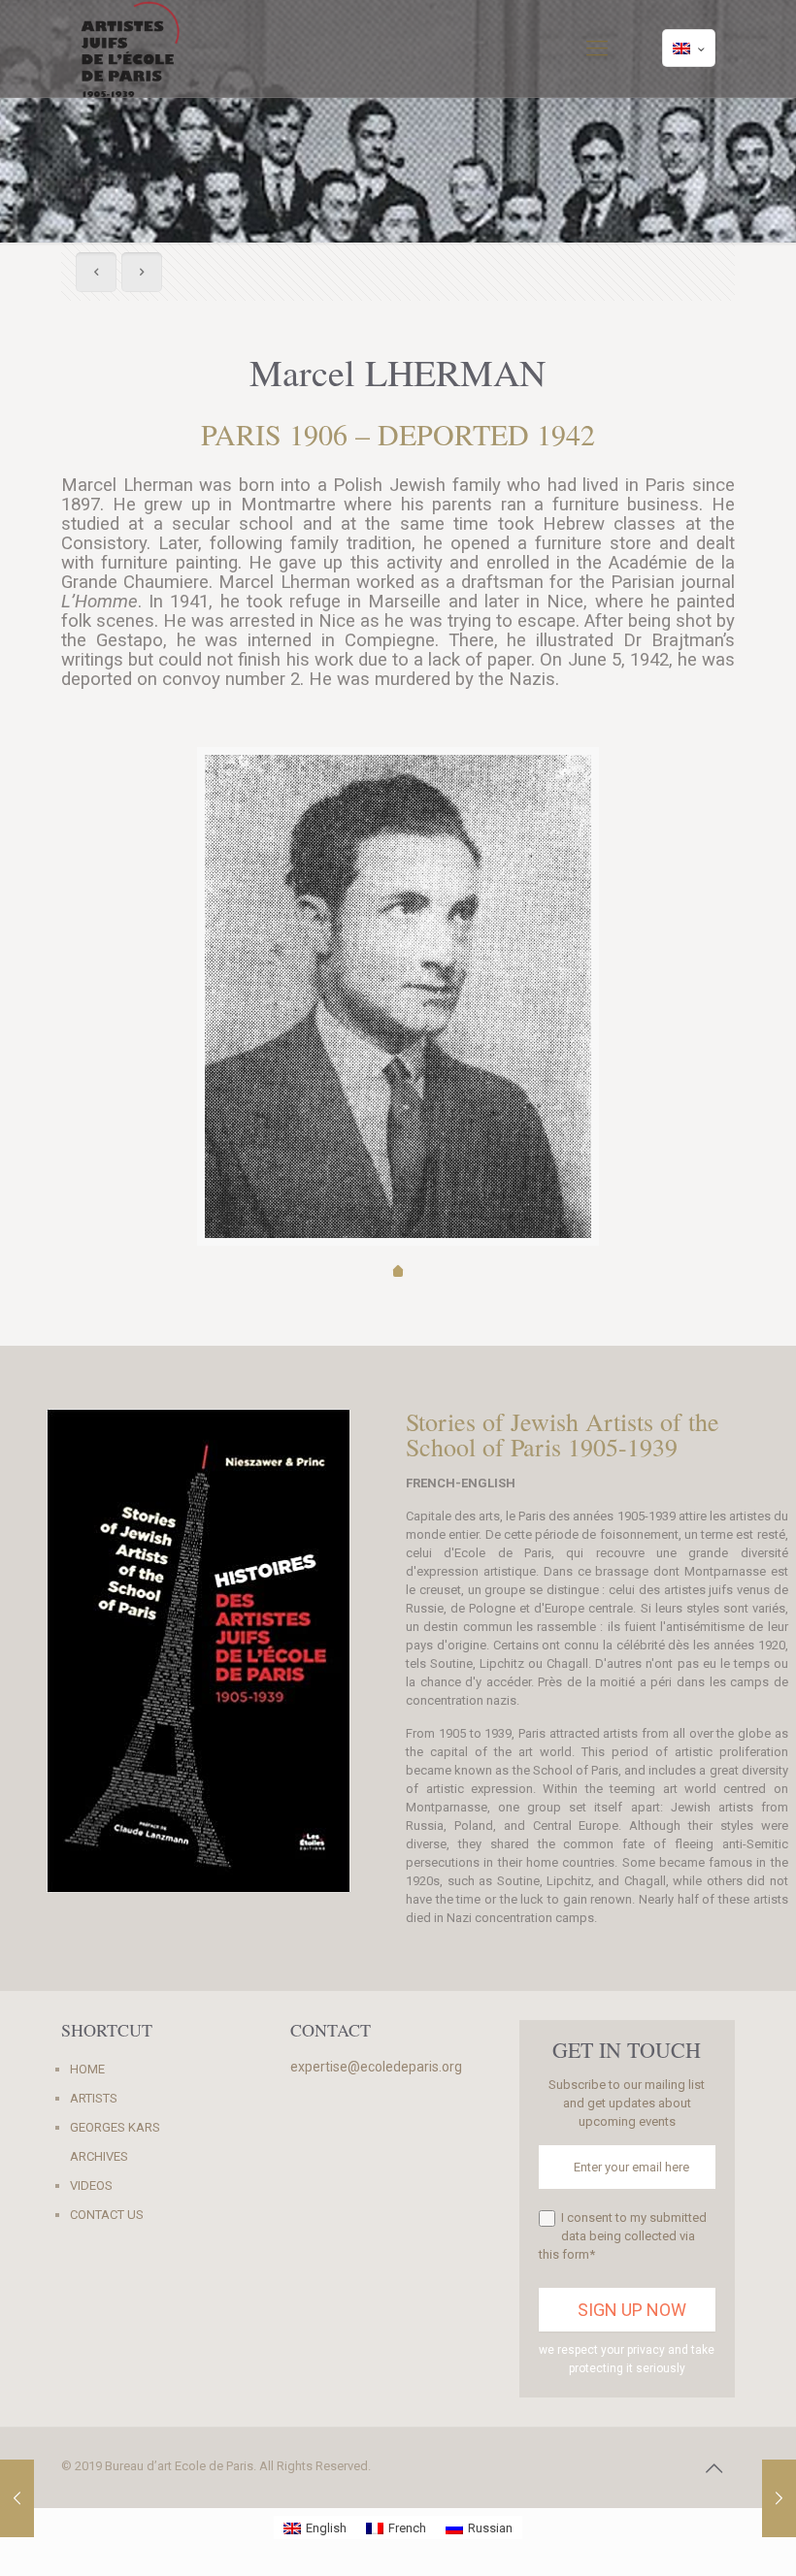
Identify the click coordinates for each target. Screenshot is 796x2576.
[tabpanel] (398, 996)
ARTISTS (94, 2098)
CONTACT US (107, 2215)
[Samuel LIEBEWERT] (779, 2498)
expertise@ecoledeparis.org (376, 2067)
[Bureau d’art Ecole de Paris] (131, 49)
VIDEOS (91, 2185)
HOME (87, 2069)
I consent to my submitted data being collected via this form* (623, 2236)
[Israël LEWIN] (17, 2498)
